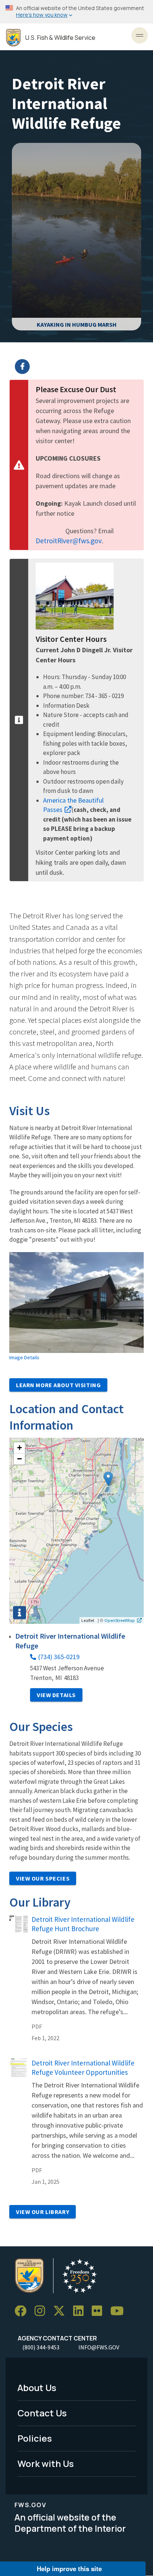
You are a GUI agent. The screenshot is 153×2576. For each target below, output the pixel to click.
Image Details (24, 1357)
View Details (56, 1695)
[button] (108, 1479)
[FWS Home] (13, 38)
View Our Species (43, 1878)
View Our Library (43, 2212)
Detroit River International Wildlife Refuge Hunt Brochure (83, 1924)
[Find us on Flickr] (100, 2311)
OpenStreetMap (120, 1620)
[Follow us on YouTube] (120, 2311)
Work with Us (46, 2463)
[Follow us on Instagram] (42, 2311)
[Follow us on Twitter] (62, 2311)
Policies (35, 2438)
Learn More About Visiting (58, 1385)
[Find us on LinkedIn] (81, 2311)
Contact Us (42, 2413)
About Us (37, 2388)
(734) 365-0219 (59, 1657)
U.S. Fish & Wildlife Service (60, 38)
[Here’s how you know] (76, 12)
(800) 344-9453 (41, 2347)
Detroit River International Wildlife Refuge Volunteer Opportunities (83, 2068)
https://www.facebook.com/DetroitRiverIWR (81, 367)
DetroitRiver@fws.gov (69, 541)
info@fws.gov (99, 2347)
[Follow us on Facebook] (23, 2311)
